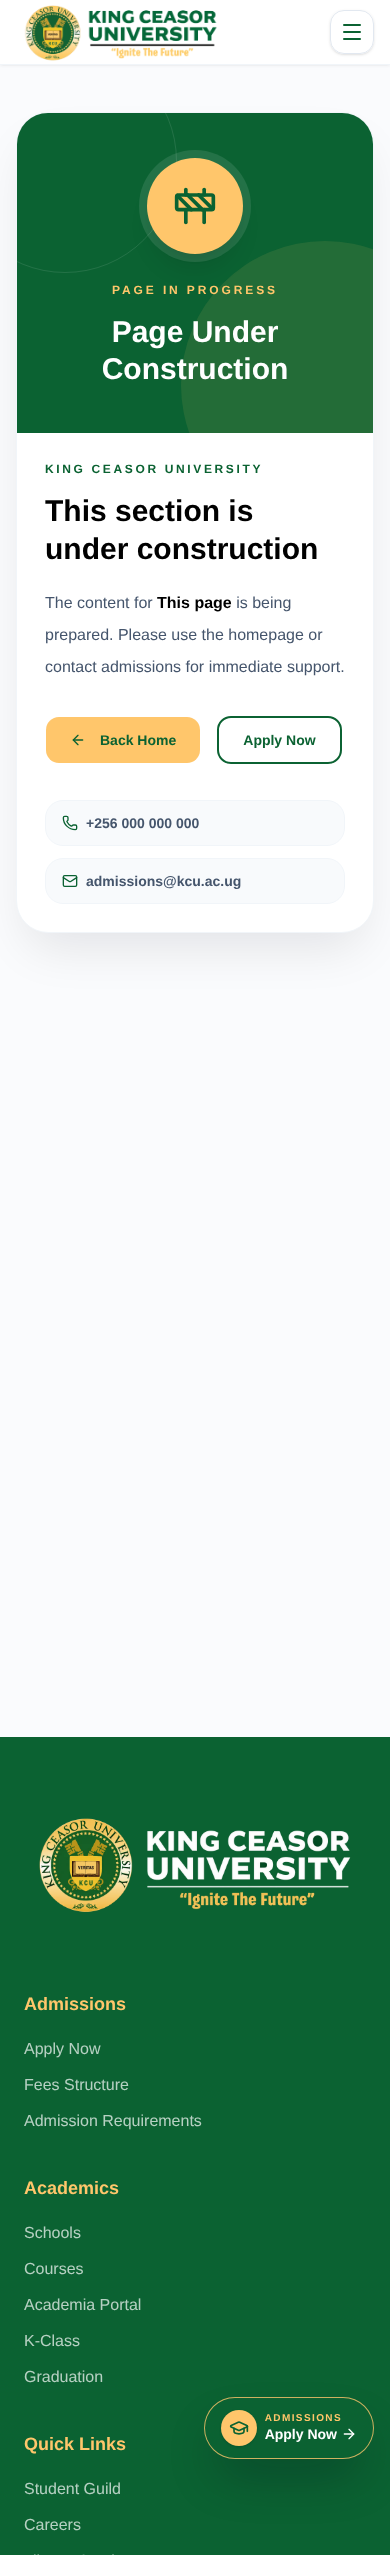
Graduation (63, 2377)
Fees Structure (76, 2085)
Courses (54, 2269)
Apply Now (279, 740)
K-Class (52, 2341)
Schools (52, 2233)
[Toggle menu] (352, 32)
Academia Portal (82, 2305)
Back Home (138, 740)
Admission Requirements (113, 2121)
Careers (52, 2525)
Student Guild (72, 2489)
